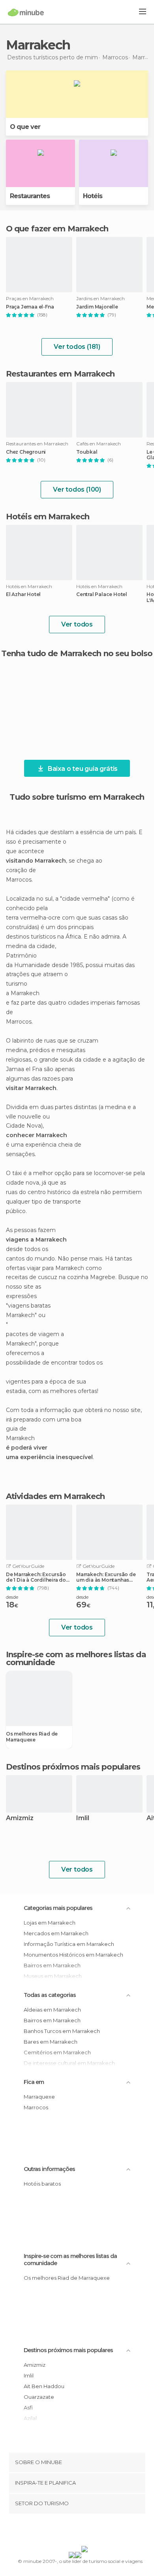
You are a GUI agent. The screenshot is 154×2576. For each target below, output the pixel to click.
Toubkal (87, 452)
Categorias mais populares (58, 1908)
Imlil (83, 1818)
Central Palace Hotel (102, 594)
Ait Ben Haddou (44, 2386)
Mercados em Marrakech (56, 1933)
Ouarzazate (39, 2397)
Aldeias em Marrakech (52, 2010)
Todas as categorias (50, 1995)
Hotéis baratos (42, 2184)
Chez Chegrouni (26, 452)
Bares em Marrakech (51, 2042)
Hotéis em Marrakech (48, 517)
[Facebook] (65, 2531)
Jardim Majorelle (97, 307)
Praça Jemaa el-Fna (30, 307)
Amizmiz (20, 1818)
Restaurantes (30, 196)
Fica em (34, 2082)
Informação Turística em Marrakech (69, 1944)
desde (12, 1597)
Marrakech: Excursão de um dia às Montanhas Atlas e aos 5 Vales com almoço (106, 1577)
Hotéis (93, 196)
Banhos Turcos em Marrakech (62, 2031)
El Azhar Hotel (23, 594)
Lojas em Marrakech (50, 1923)
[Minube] (26, 12)
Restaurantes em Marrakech (60, 374)
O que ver (25, 127)
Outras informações (49, 2169)
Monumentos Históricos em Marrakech (73, 1955)
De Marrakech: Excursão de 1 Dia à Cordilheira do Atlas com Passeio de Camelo (36, 1577)
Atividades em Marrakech (55, 1496)
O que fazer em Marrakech (57, 229)
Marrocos (36, 2107)
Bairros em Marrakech (52, 2020)
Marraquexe (39, 2097)
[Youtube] (96, 2531)
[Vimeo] (85, 2531)
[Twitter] (75, 2531)
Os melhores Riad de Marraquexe (32, 1737)
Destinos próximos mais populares (73, 1767)
